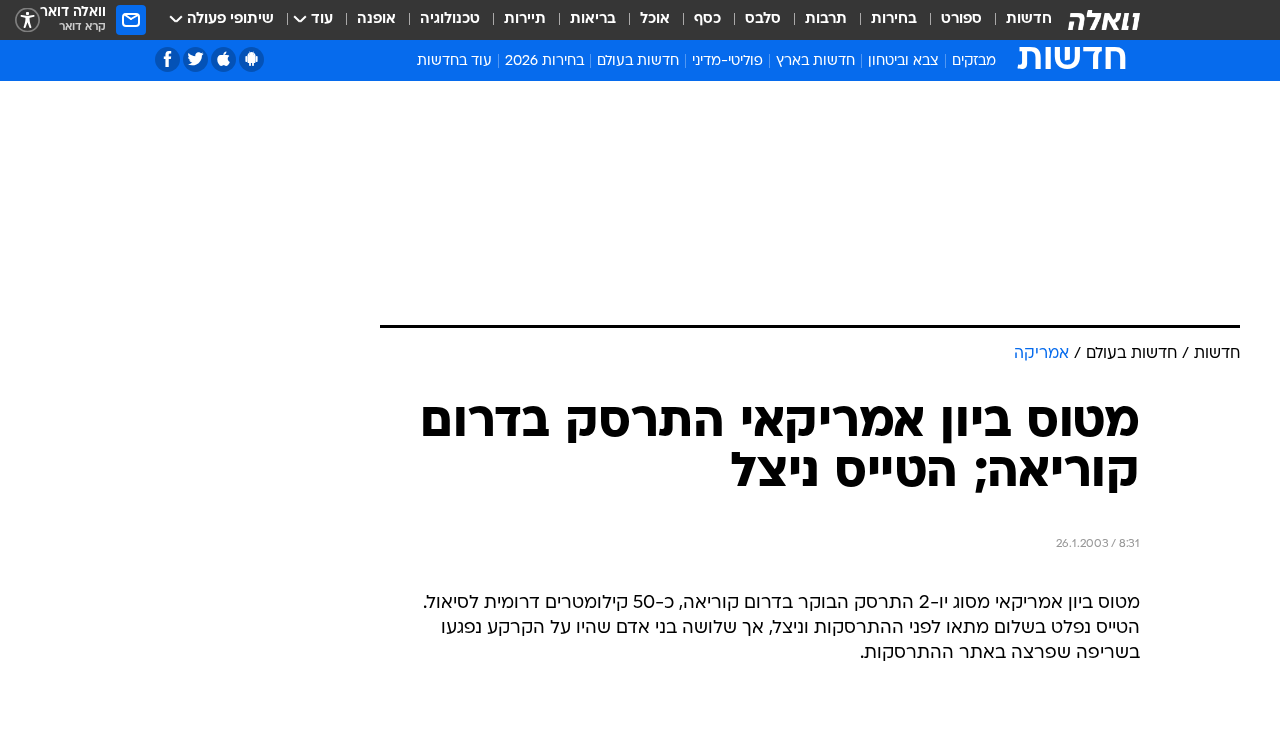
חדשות (1029, 19)
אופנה (376, 19)
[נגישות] (27, 20)
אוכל (655, 19)
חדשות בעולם (638, 61)
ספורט (961, 19)
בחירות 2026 (544, 61)
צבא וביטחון (903, 61)
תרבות (826, 19)
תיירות (525, 19)
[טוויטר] (195, 59)
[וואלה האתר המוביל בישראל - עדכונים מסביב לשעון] (1104, 20)
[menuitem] (1017, 20)
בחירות (894, 19)
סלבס (763, 19)
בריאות (593, 19)
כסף (707, 19)
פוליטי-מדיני (727, 61)
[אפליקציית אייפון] (223, 59)
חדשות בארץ (815, 61)
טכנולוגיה (450, 19)
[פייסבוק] (167, 59)
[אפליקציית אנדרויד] (251, 59)
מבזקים (974, 61)
